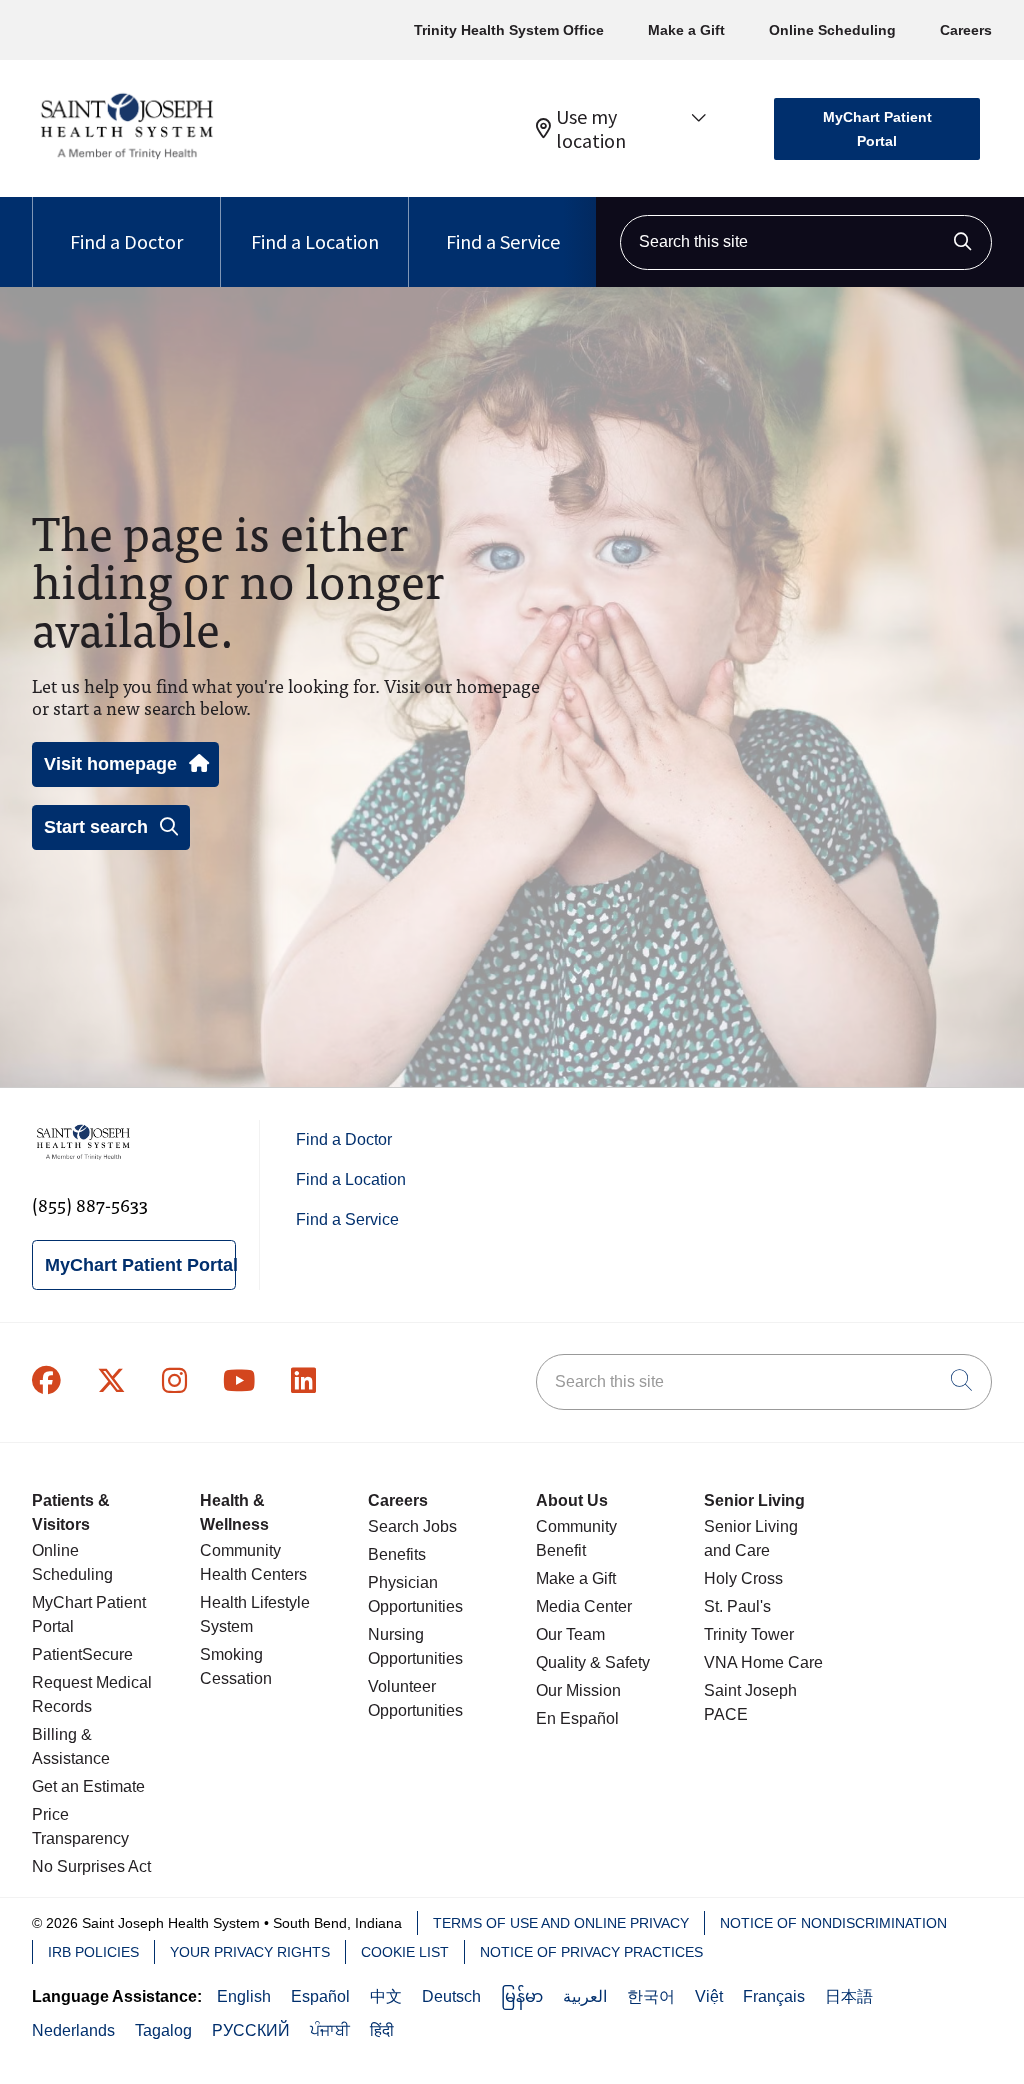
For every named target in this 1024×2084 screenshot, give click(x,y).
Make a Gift (686, 30)
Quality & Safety (593, 1662)
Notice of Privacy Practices (591, 1952)
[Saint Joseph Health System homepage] (126, 159)
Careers (966, 30)
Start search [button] (96, 827)
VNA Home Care (763, 1662)
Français (774, 1996)
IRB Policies (93, 1952)
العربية (585, 1996)
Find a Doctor (126, 241)
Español (320, 1996)
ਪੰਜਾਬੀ (330, 2030)
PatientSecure (82, 1654)
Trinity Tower (749, 1634)
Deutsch (451, 1996)
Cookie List (405, 1952)
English (244, 1996)
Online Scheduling (832, 30)
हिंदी (382, 2030)
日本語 (849, 1996)
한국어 (651, 1996)
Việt (709, 1996)
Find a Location (315, 241)
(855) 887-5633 (90, 1204)
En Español (577, 1718)
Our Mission (578, 1690)
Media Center (584, 1606)
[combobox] (806, 242)
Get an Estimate (88, 1786)
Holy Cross (743, 1578)
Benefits (397, 1554)
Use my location (591, 129)
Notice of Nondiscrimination (833, 1923)
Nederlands (73, 2030)
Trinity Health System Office (509, 30)
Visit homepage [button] (110, 764)
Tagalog (163, 2030)
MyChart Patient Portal (877, 129)
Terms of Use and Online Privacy (561, 1923)
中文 (386, 1996)
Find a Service (503, 241)
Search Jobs (412, 1526)
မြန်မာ (522, 1996)
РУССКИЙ (251, 2030)
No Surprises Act (91, 1866)
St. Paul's (737, 1606)
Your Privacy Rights (250, 1952)
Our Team (570, 1634)
